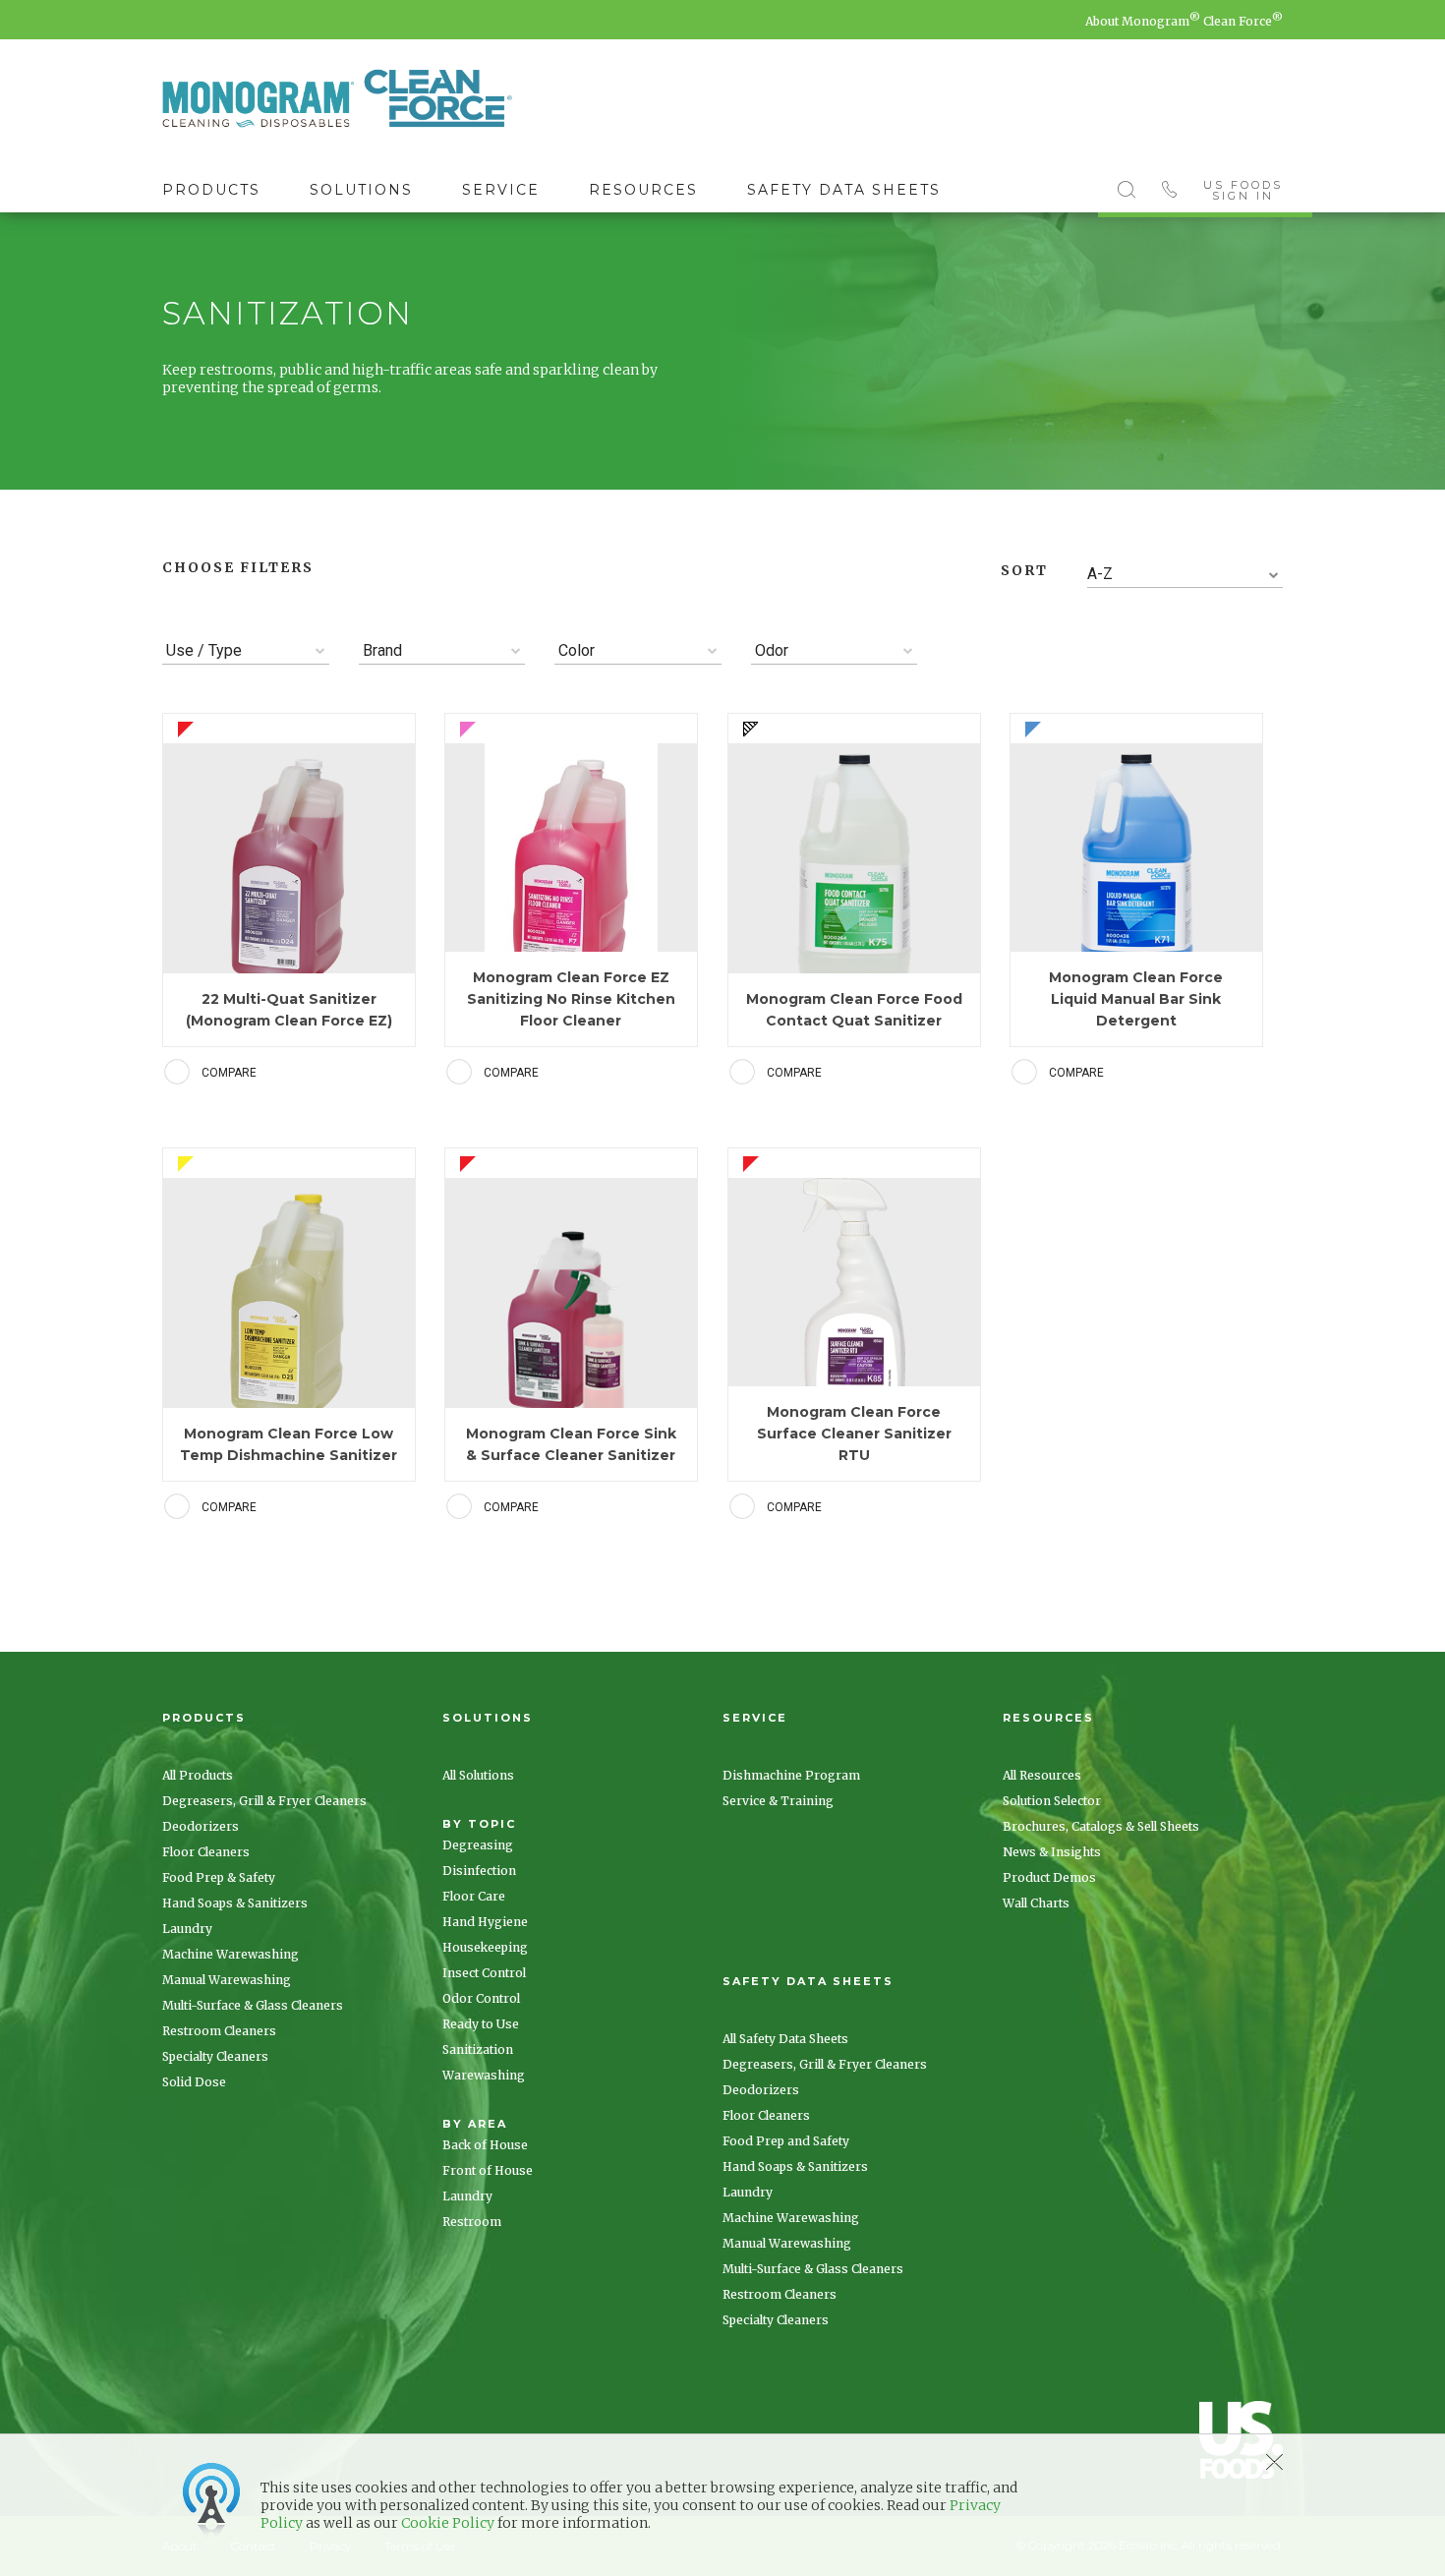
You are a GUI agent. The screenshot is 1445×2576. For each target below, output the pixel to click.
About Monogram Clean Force (1184, 21)
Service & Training (778, 1801)
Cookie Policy (448, 2523)
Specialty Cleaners (215, 2056)
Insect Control (484, 1973)
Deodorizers (201, 1826)
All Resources (1042, 1775)
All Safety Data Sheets (785, 2039)
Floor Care (474, 1896)
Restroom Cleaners (219, 2031)
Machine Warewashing (231, 1954)
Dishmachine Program (791, 1775)
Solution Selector (1052, 1801)
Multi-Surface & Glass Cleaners (253, 2005)
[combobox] (1185, 575)
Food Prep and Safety (786, 2141)
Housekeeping (485, 1947)
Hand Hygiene (485, 1922)
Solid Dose (194, 2082)
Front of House (488, 2170)
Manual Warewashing (227, 1980)
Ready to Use (481, 2024)
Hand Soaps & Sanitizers (235, 1903)
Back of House (485, 2145)
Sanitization (478, 2049)
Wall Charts (1036, 1903)
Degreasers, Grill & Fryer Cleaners (264, 1801)
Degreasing (478, 1845)
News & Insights (1052, 1852)
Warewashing (484, 2075)
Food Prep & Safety (219, 1877)
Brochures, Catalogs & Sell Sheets (1101, 1826)
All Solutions (478, 1775)
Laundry (187, 1929)
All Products (198, 1775)
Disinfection (479, 1871)
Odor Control (481, 1998)
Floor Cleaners (206, 1852)
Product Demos (1049, 1877)
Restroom (472, 2222)
